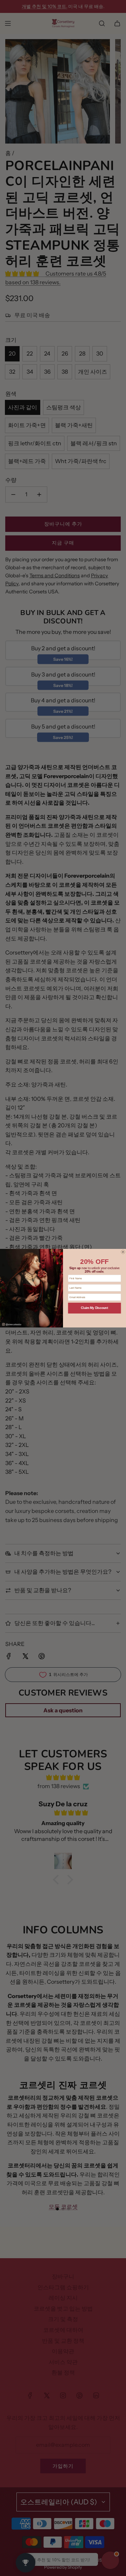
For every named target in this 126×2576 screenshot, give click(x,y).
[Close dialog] (123, 1252)
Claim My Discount (94, 1308)
